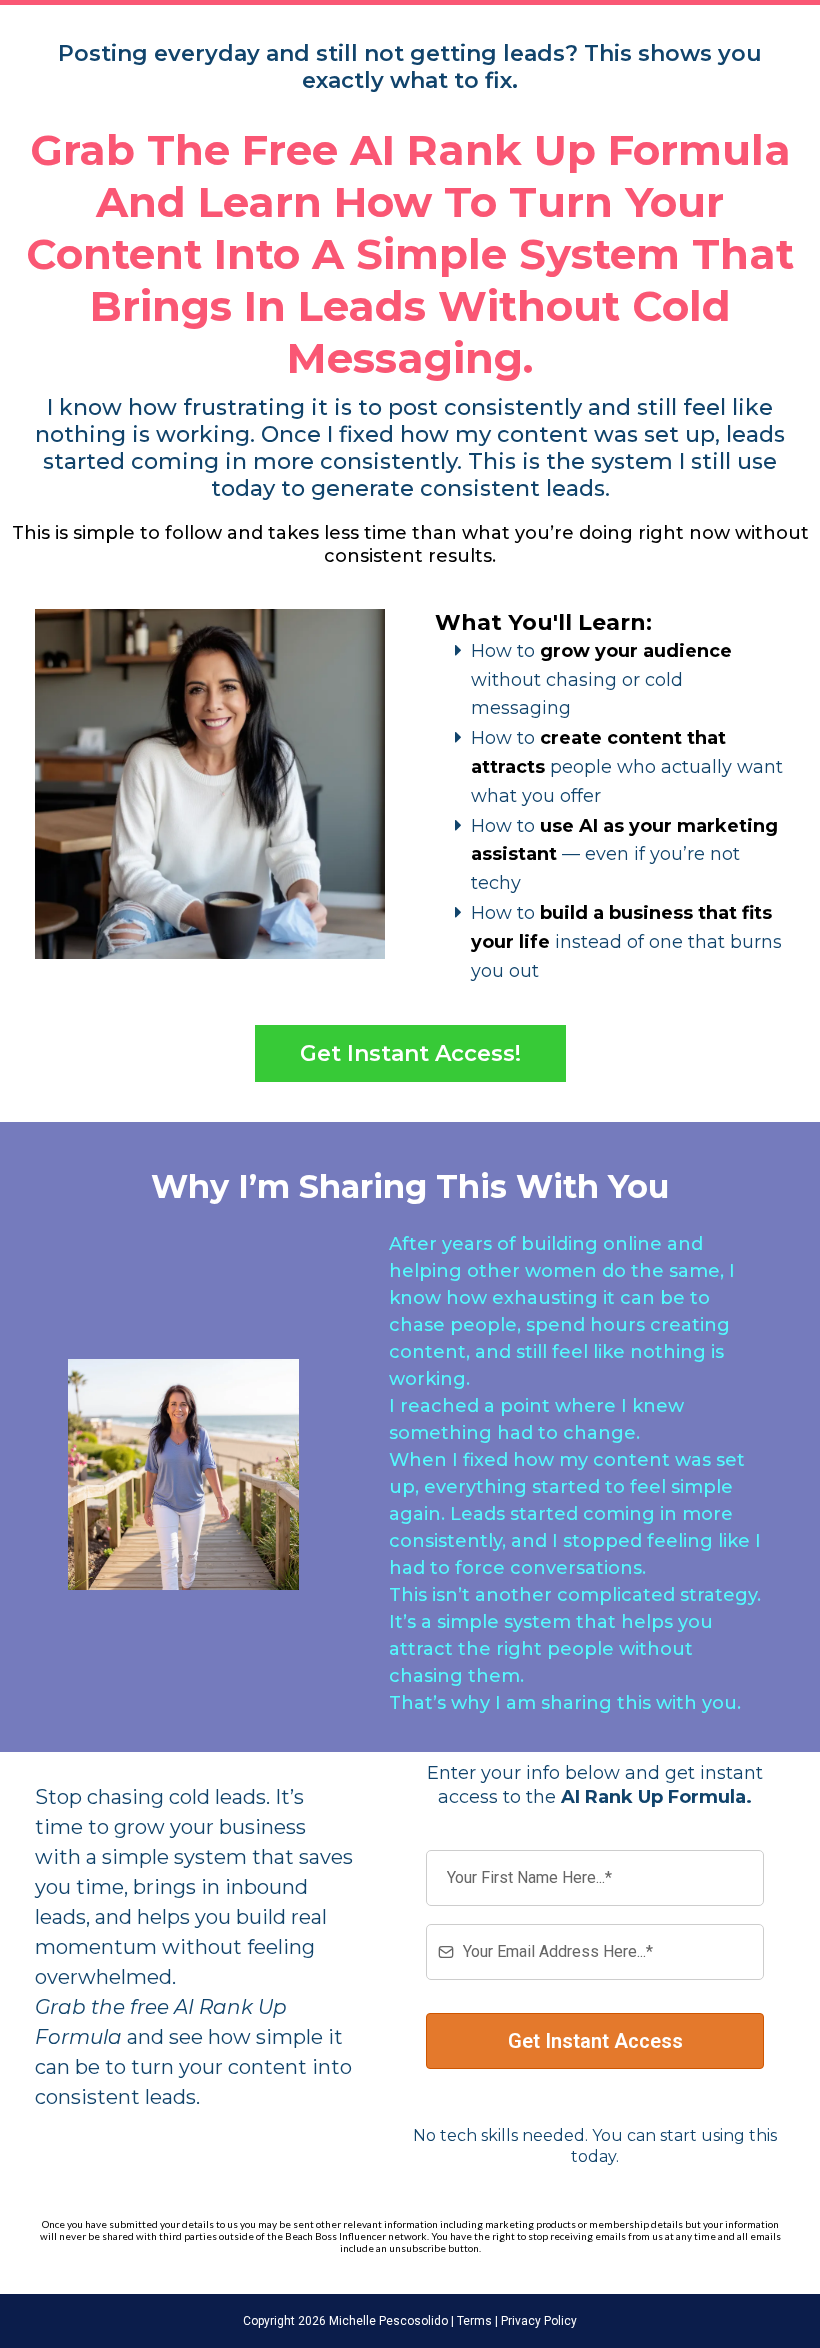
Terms (473, 2321)
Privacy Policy (537, 2321)
